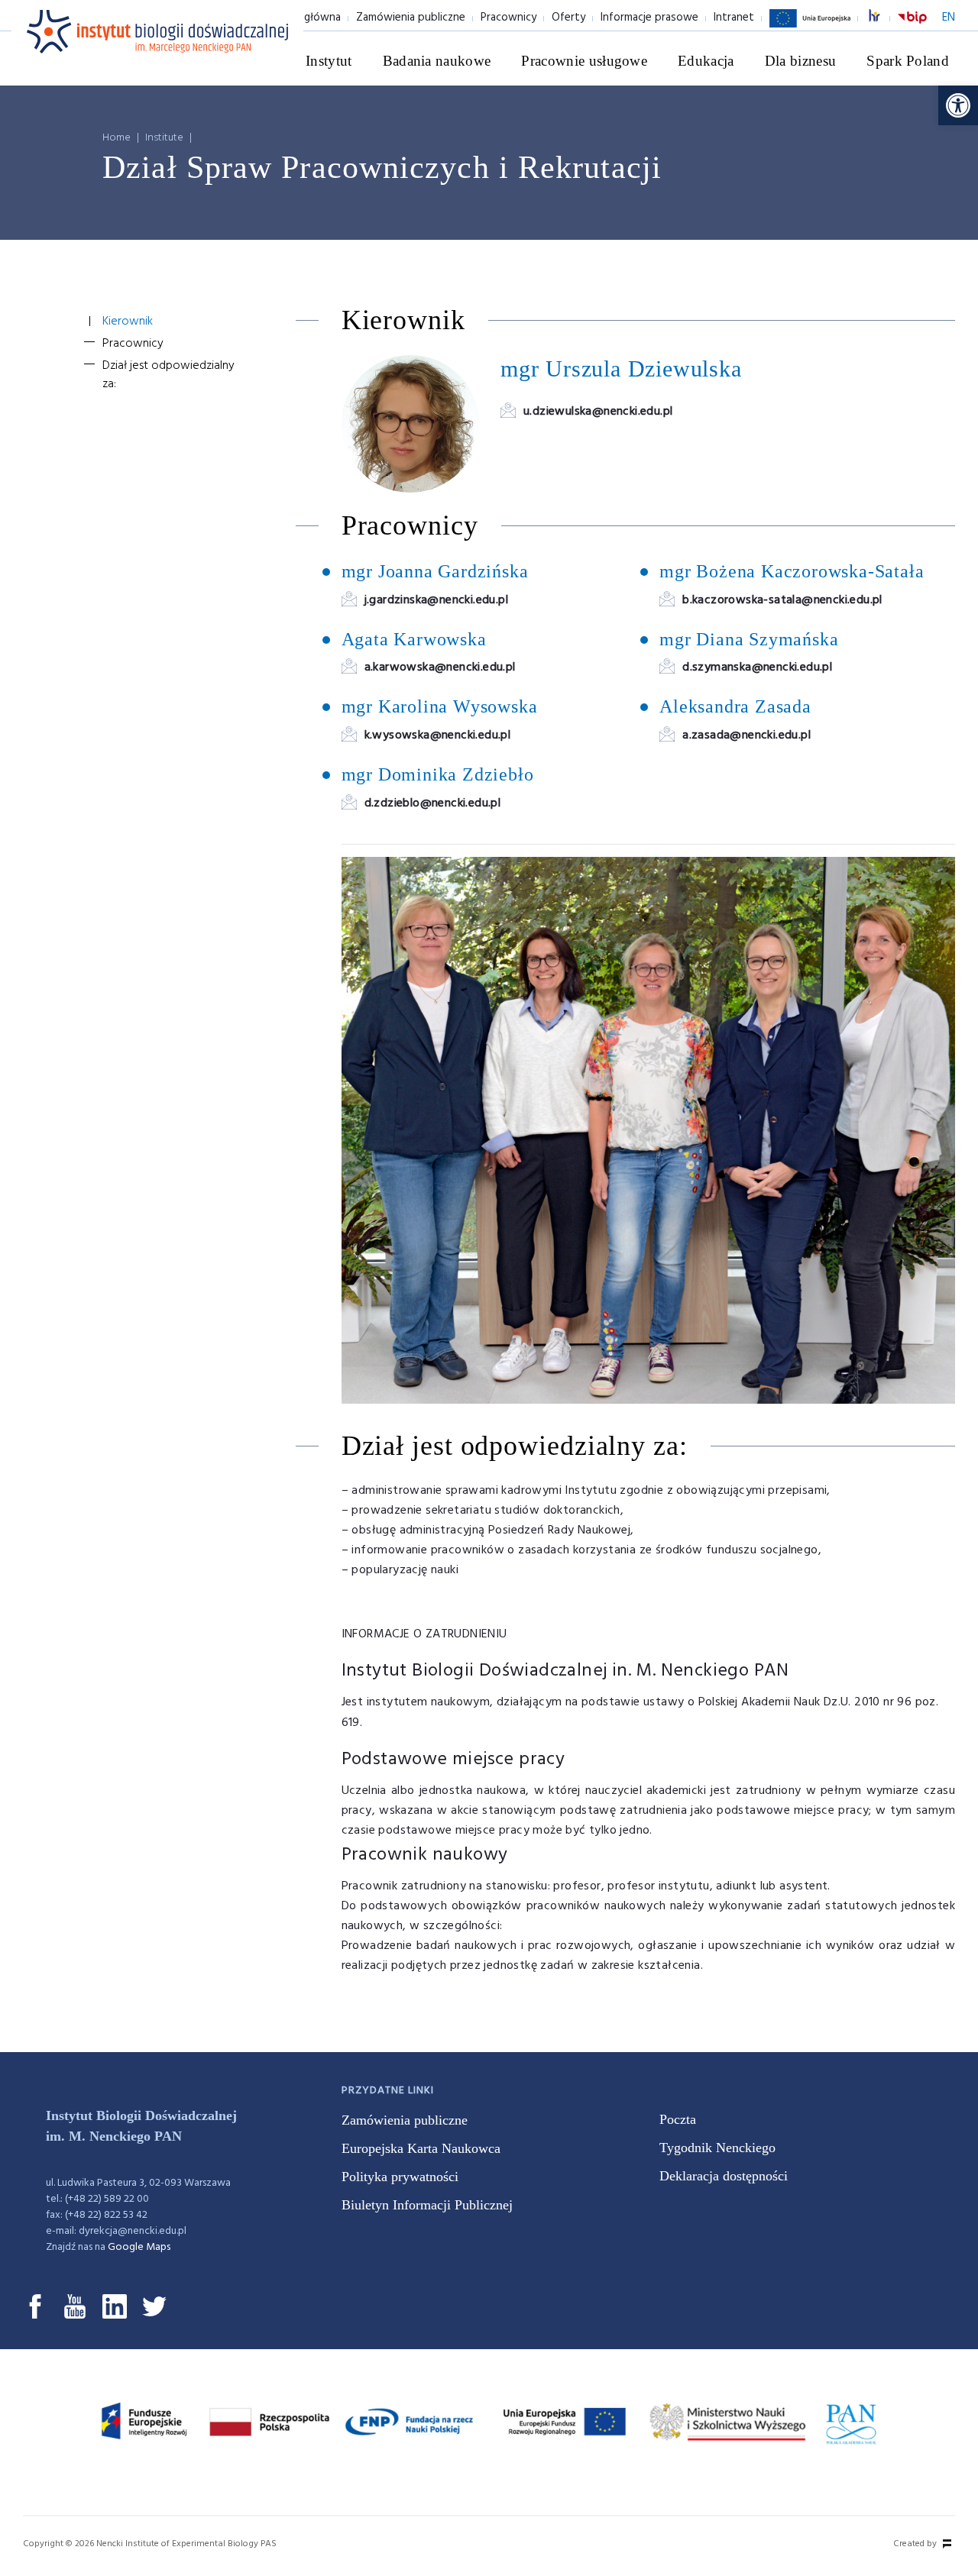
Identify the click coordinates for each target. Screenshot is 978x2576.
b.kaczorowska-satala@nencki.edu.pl (782, 600)
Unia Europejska (810, 27)
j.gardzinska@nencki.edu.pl (436, 600)
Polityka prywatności (400, 2177)
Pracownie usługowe (584, 61)
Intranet (734, 18)
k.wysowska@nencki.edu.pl (438, 735)
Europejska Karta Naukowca (421, 2148)
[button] (958, 105)
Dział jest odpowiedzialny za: (168, 375)
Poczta (678, 2119)
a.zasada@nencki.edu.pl (746, 735)
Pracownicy (508, 18)
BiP (912, 27)
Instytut (329, 61)
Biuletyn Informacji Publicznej (427, 2205)
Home (117, 138)
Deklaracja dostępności (724, 2176)
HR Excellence (882, 18)
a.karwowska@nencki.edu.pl (440, 667)
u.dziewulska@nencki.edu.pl (598, 412)
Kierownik (128, 322)
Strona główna (304, 18)
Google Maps (139, 2247)
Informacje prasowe (649, 18)
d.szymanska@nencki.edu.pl (757, 667)
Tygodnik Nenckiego (717, 2148)
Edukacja (706, 61)
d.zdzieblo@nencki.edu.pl (433, 803)
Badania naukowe (437, 61)
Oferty (568, 18)
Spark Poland (908, 61)
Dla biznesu (801, 61)
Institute (164, 138)
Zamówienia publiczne (411, 18)
